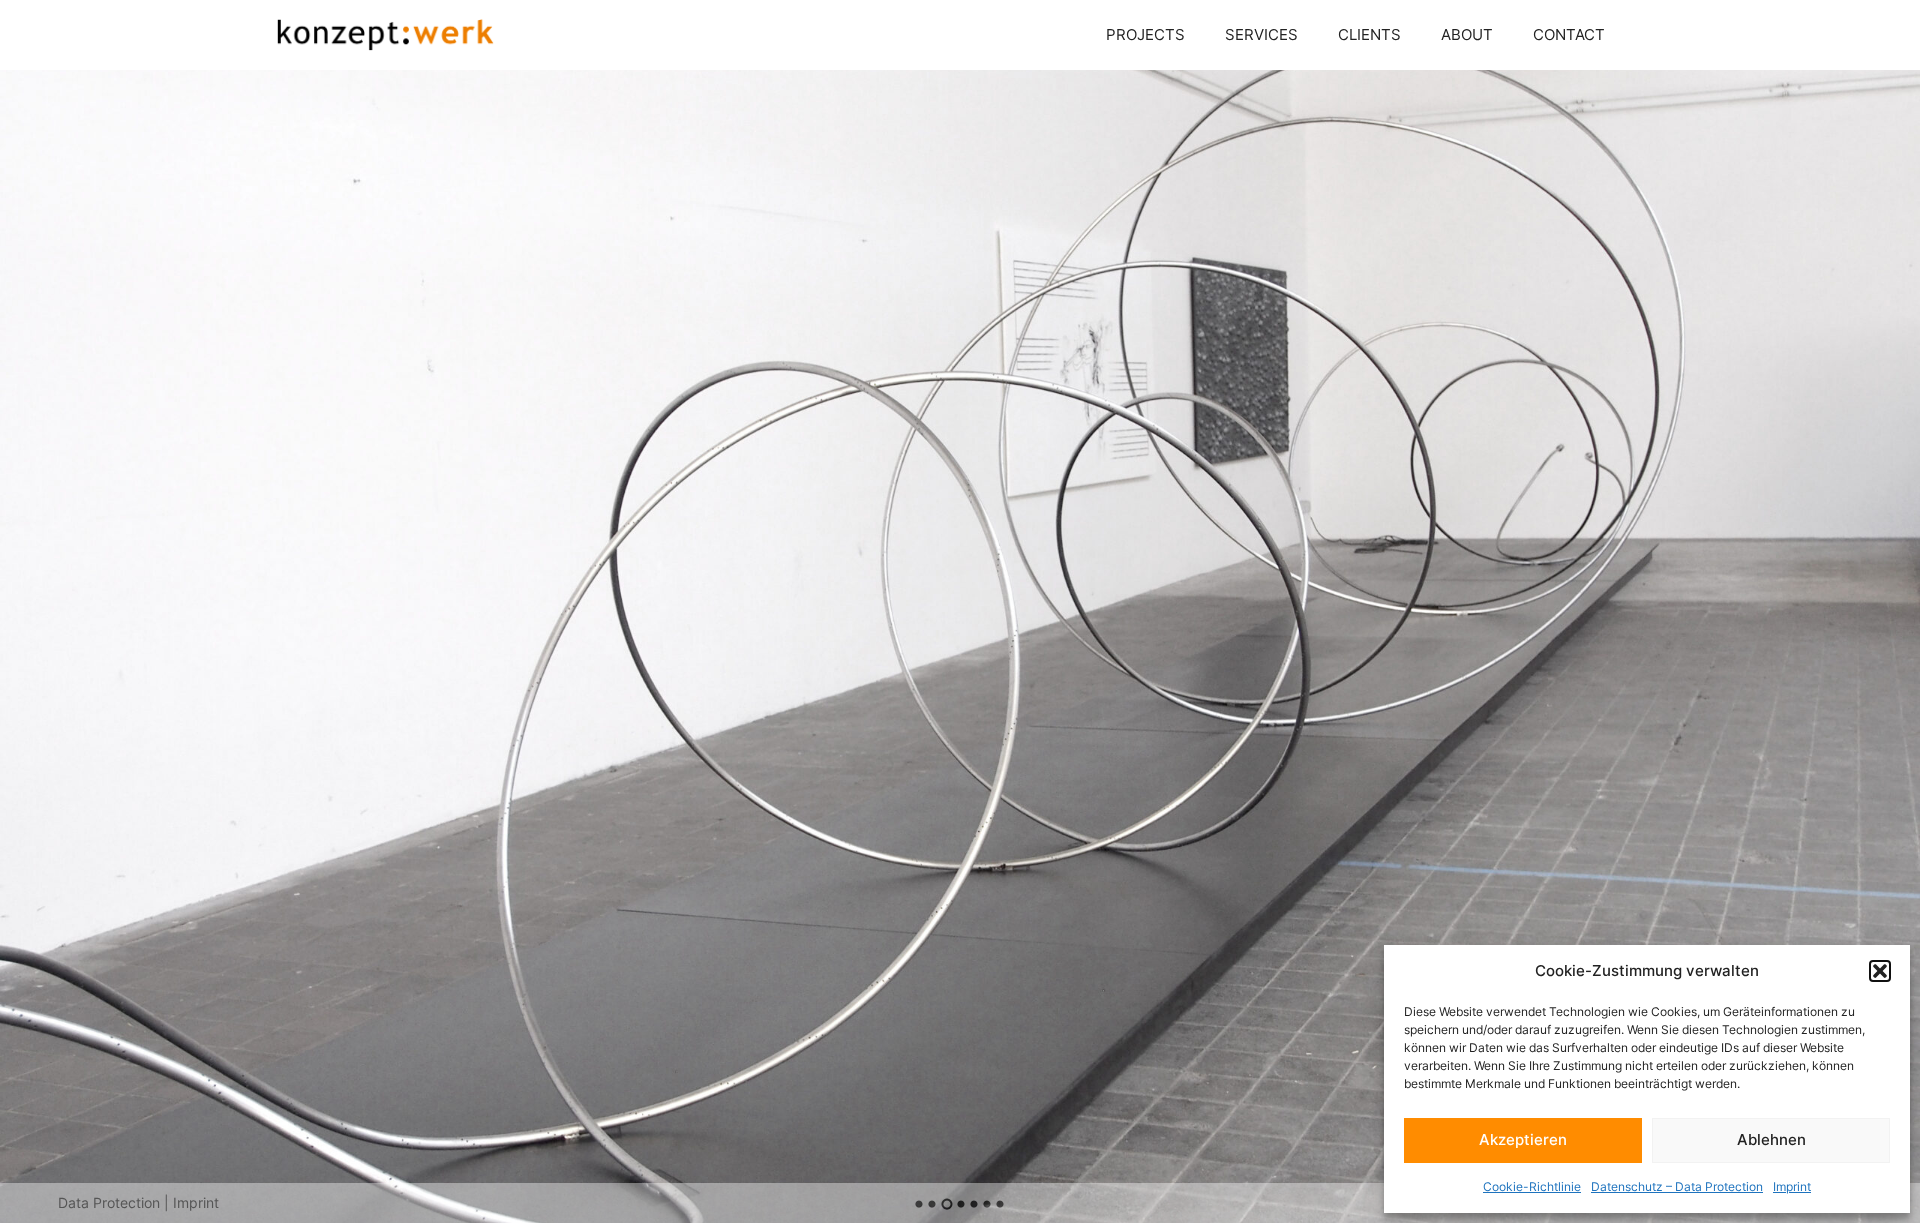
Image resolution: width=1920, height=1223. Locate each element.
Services (1261, 34)
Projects (1145, 34)
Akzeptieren (1523, 1139)
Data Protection (109, 1202)
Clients (1369, 34)
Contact (1569, 34)
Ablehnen (1771, 1139)
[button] (1880, 971)
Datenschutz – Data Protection (1677, 1186)
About (1467, 34)
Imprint (1792, 1186)
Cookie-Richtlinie (1532, 1186)
